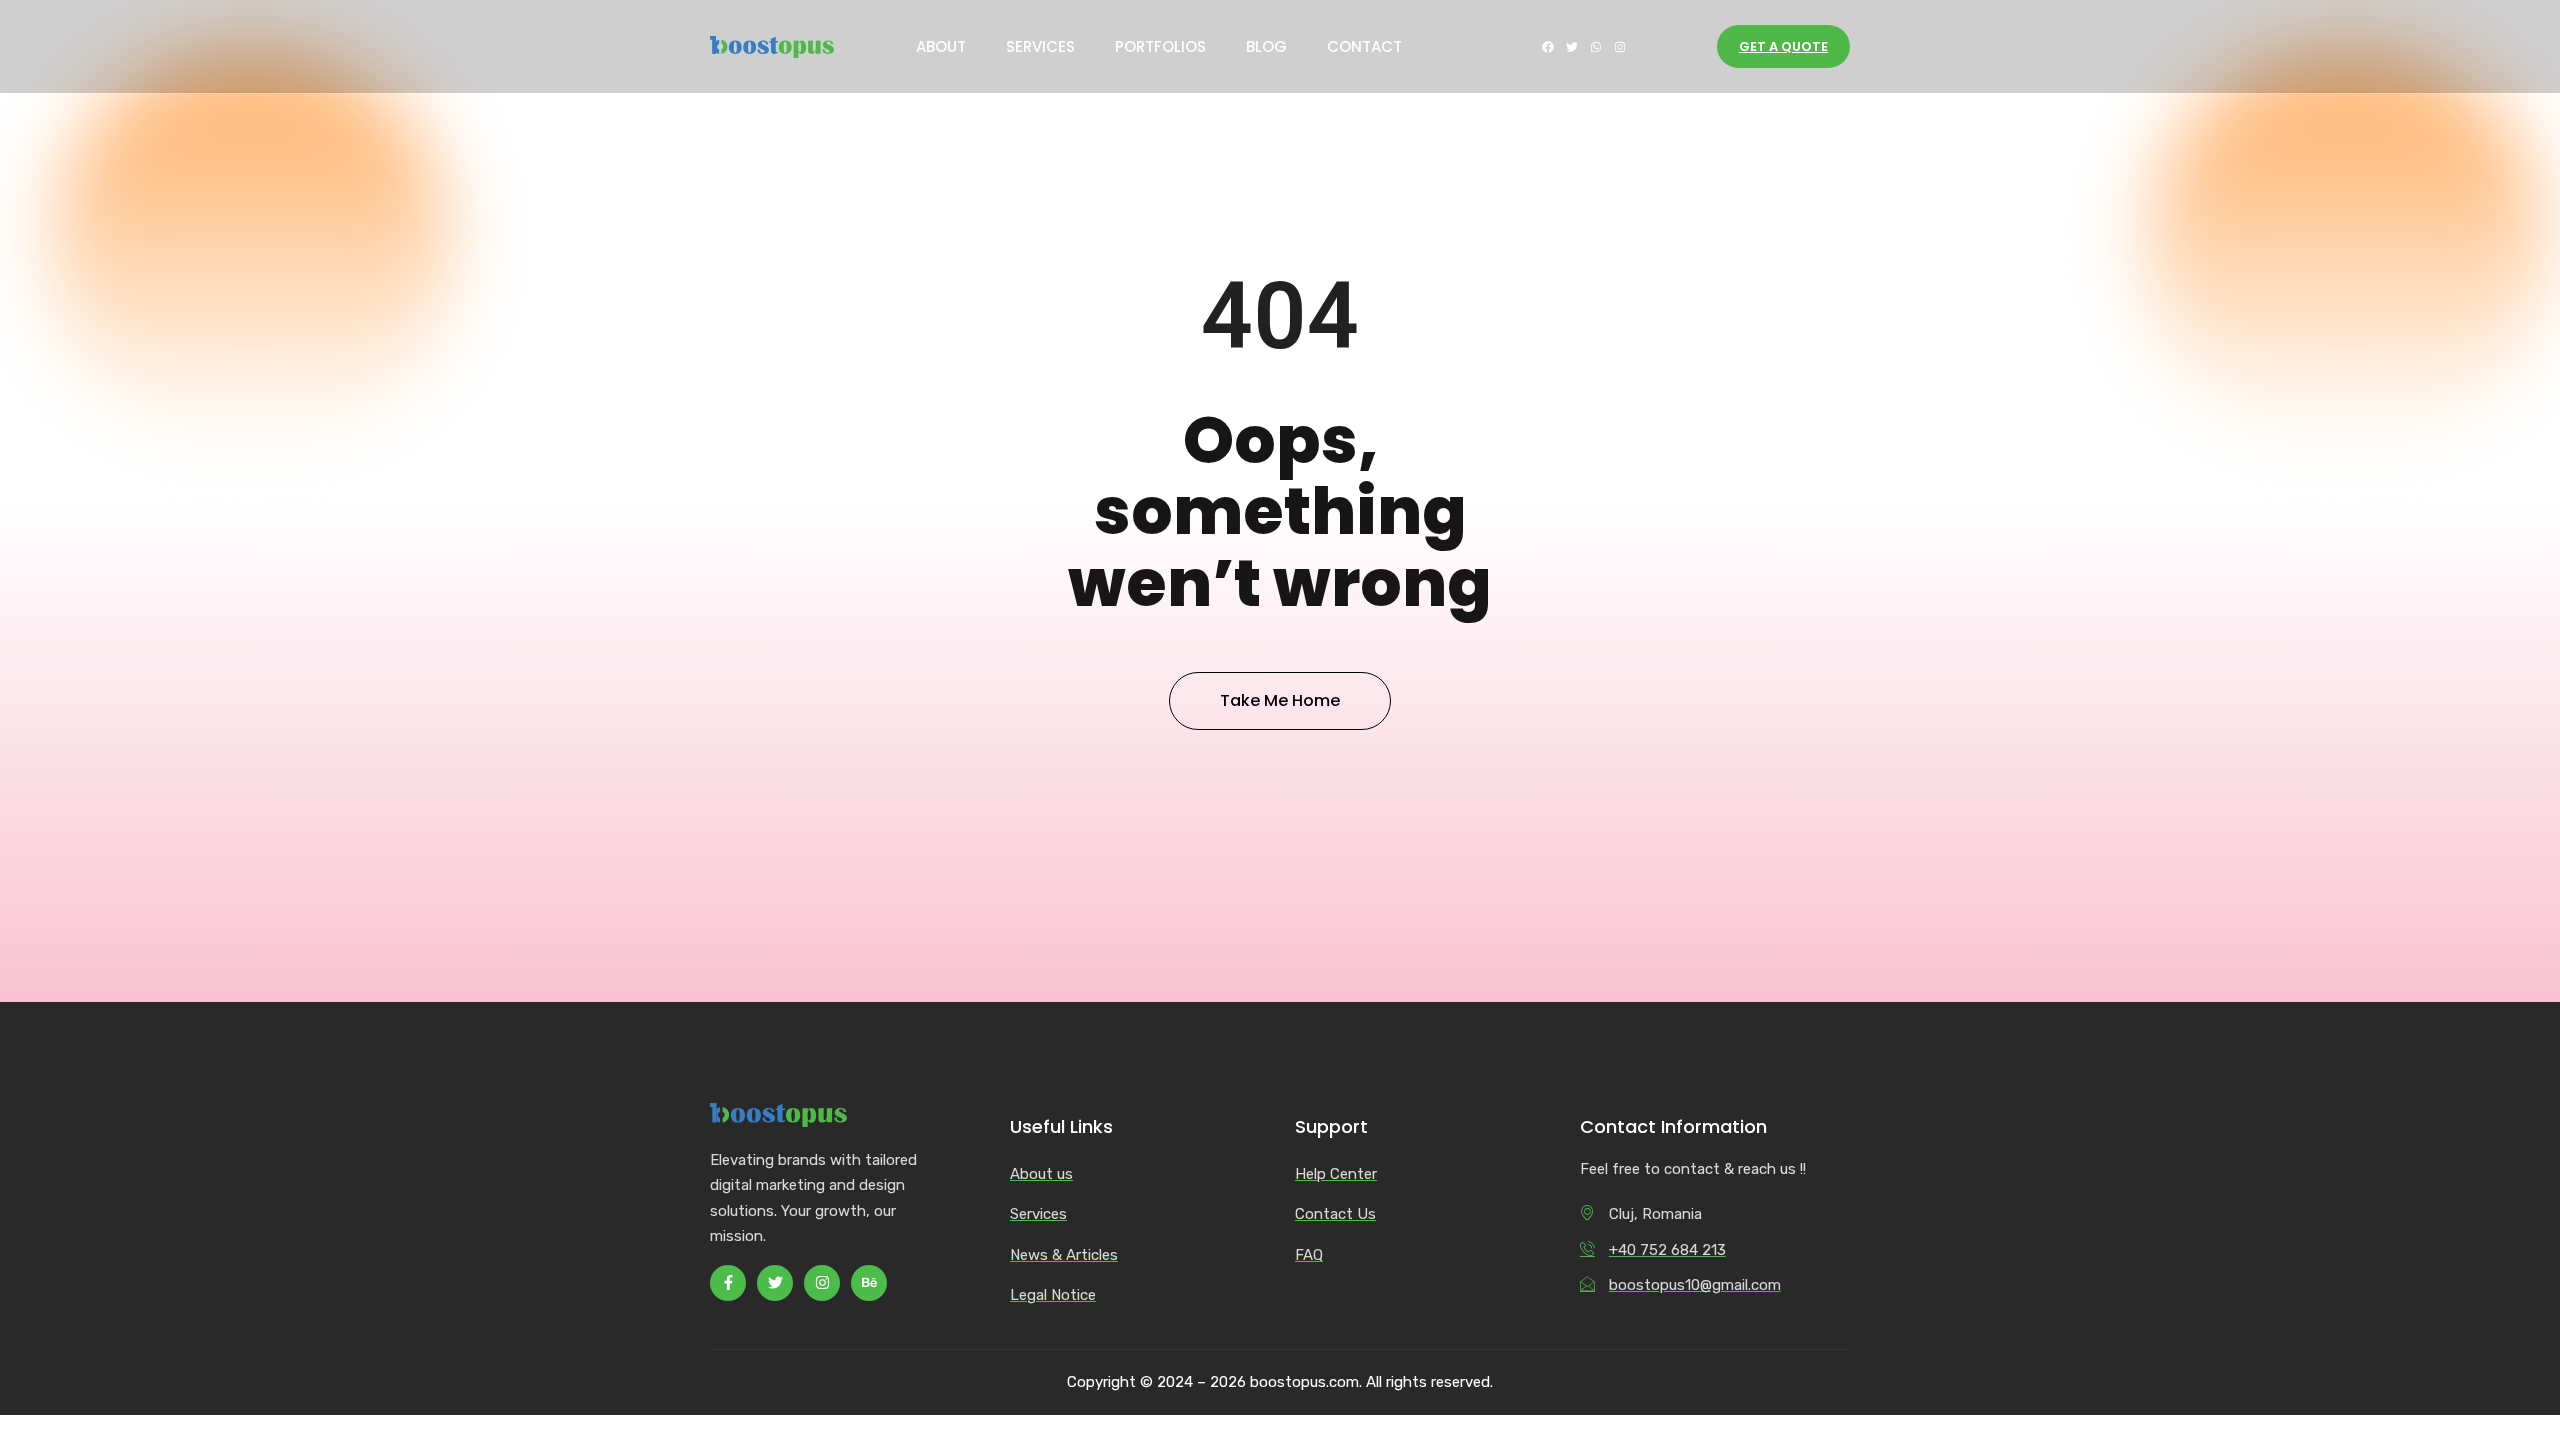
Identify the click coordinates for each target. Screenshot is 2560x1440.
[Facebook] (1548, 47)
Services (1040, 46)
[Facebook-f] (728, 1283)
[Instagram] (1620, 47)
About (941, 46)
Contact (1364, 46)
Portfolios (1160, 46)
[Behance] (869, 1283)
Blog (1266, 46)
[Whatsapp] (1596, 47)
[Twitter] (1572, 47)
